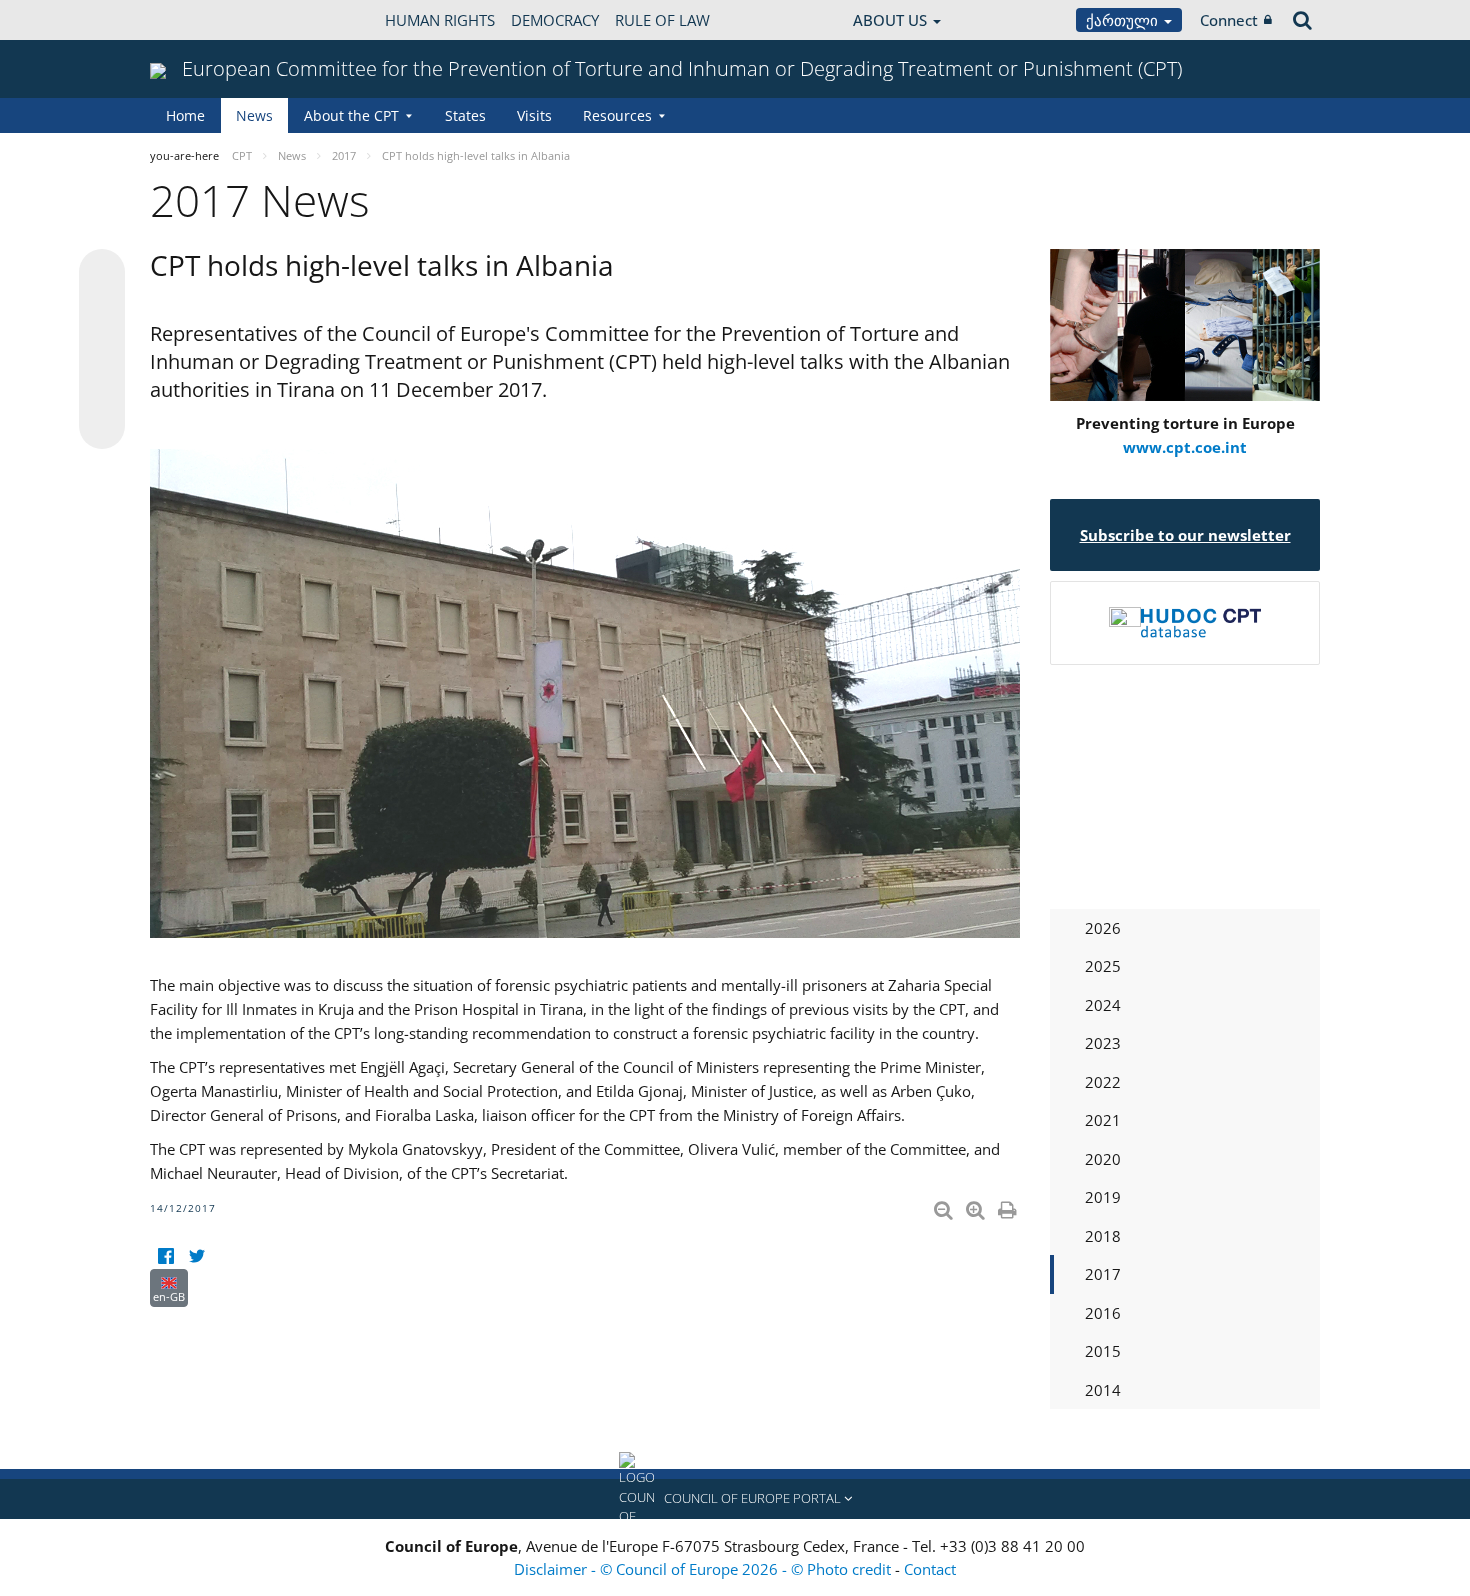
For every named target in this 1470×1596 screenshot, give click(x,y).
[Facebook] (165, 1256)
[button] (735, 1499)
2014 (1103, 1390)
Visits (534, 115)
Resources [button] (617, 115)
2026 (1103, 928)
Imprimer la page (1009, 1206)
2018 (1103, 1236)
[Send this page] (102, 426)
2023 (1103, 1043)
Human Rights (440, 20)
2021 (1103, 1120)
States (465, 115)
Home (185, 115)
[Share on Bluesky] (102, 274)
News (254, 115)
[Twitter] (196, 1256)
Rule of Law (662, 20)
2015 (1103, 1351)
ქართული (1124, 20)
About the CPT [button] (351, 115)
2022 (1103, 1082)
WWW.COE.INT (200, 20)
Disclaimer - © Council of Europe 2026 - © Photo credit (704, 1569)
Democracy (555, 20)
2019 (1103, 1197)
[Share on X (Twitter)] (102, 312)
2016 (1103, 1313)
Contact (930, 1569)
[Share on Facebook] (102, 350)
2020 (1103, 1159)
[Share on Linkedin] (102, 388)
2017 (1103, 1274)
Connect (1229, 20)
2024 (1103, 1005)
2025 (1103, 966)
